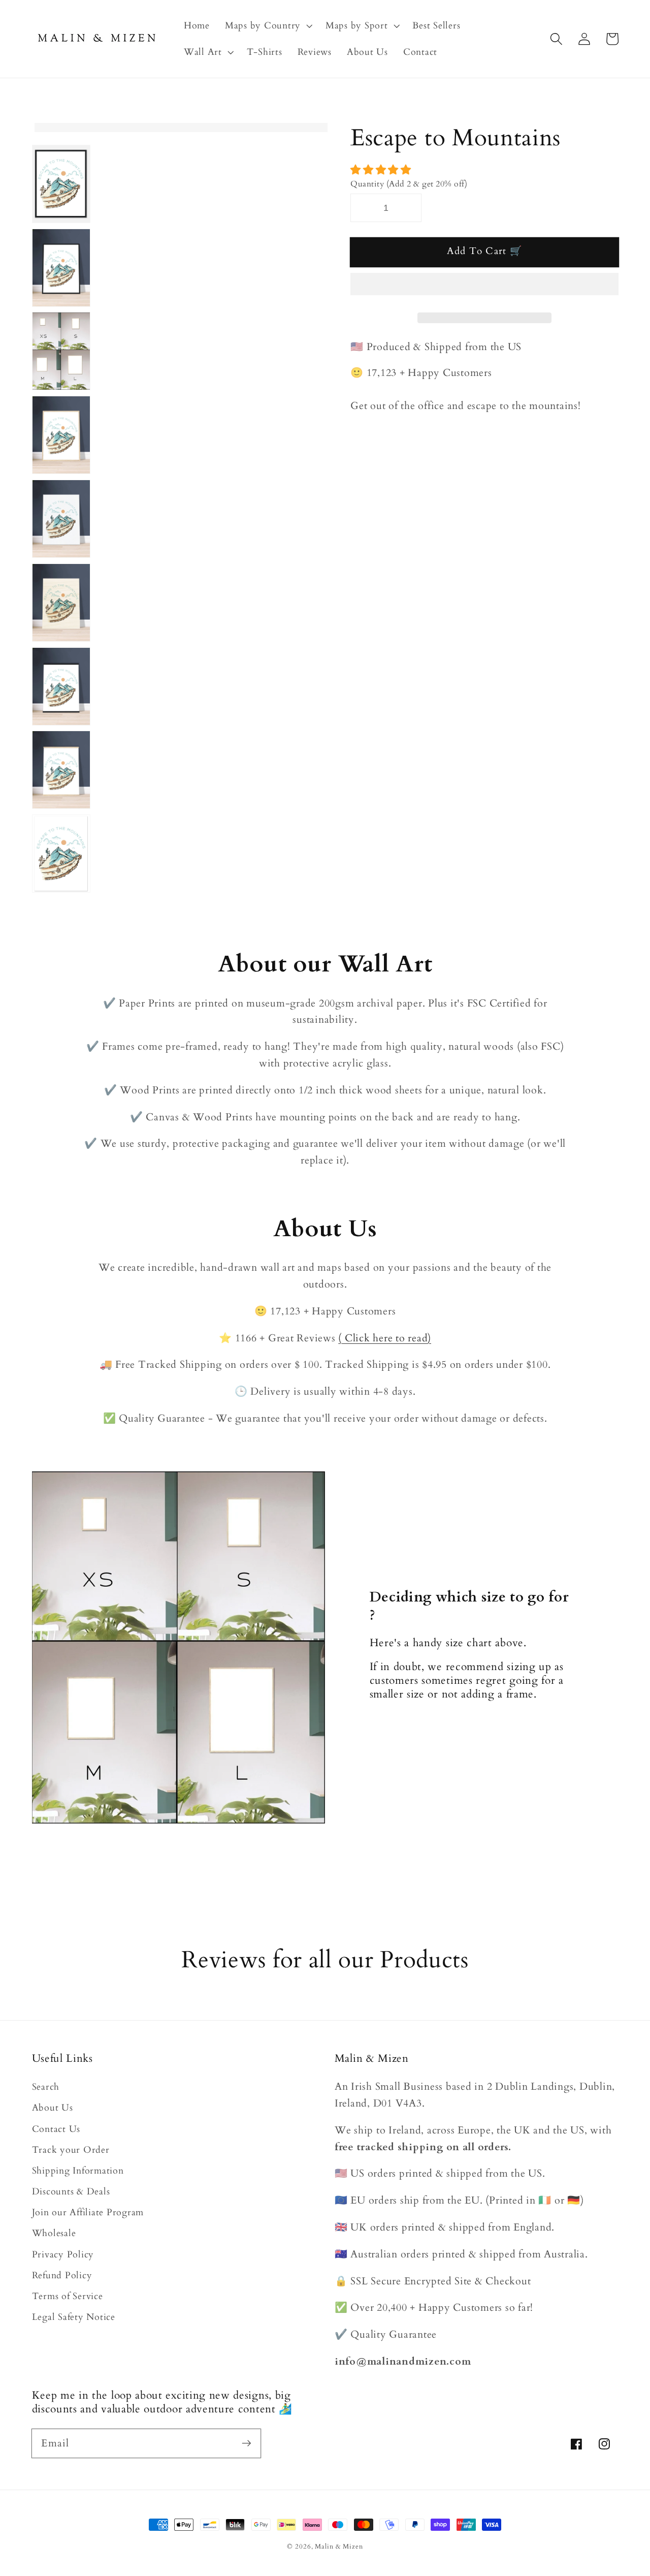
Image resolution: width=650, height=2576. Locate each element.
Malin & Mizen (339, 2547)
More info (595, 1884)
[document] (179, 128)
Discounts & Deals (71, 2192)
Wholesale (54, 2233)
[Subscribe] (247, 2443)
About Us (53, 2108)
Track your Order (71, 2150)
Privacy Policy (63, 2255)
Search (46, 2087)
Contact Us (56, 2129)
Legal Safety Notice (74, 2317)
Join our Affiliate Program (88, 2212)
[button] (382, 170)
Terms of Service (68, 2296)
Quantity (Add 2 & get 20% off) (409, 184)
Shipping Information (78, 2171)
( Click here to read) (385, 1338)
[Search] (556, 39)
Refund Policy (62, 2275)
